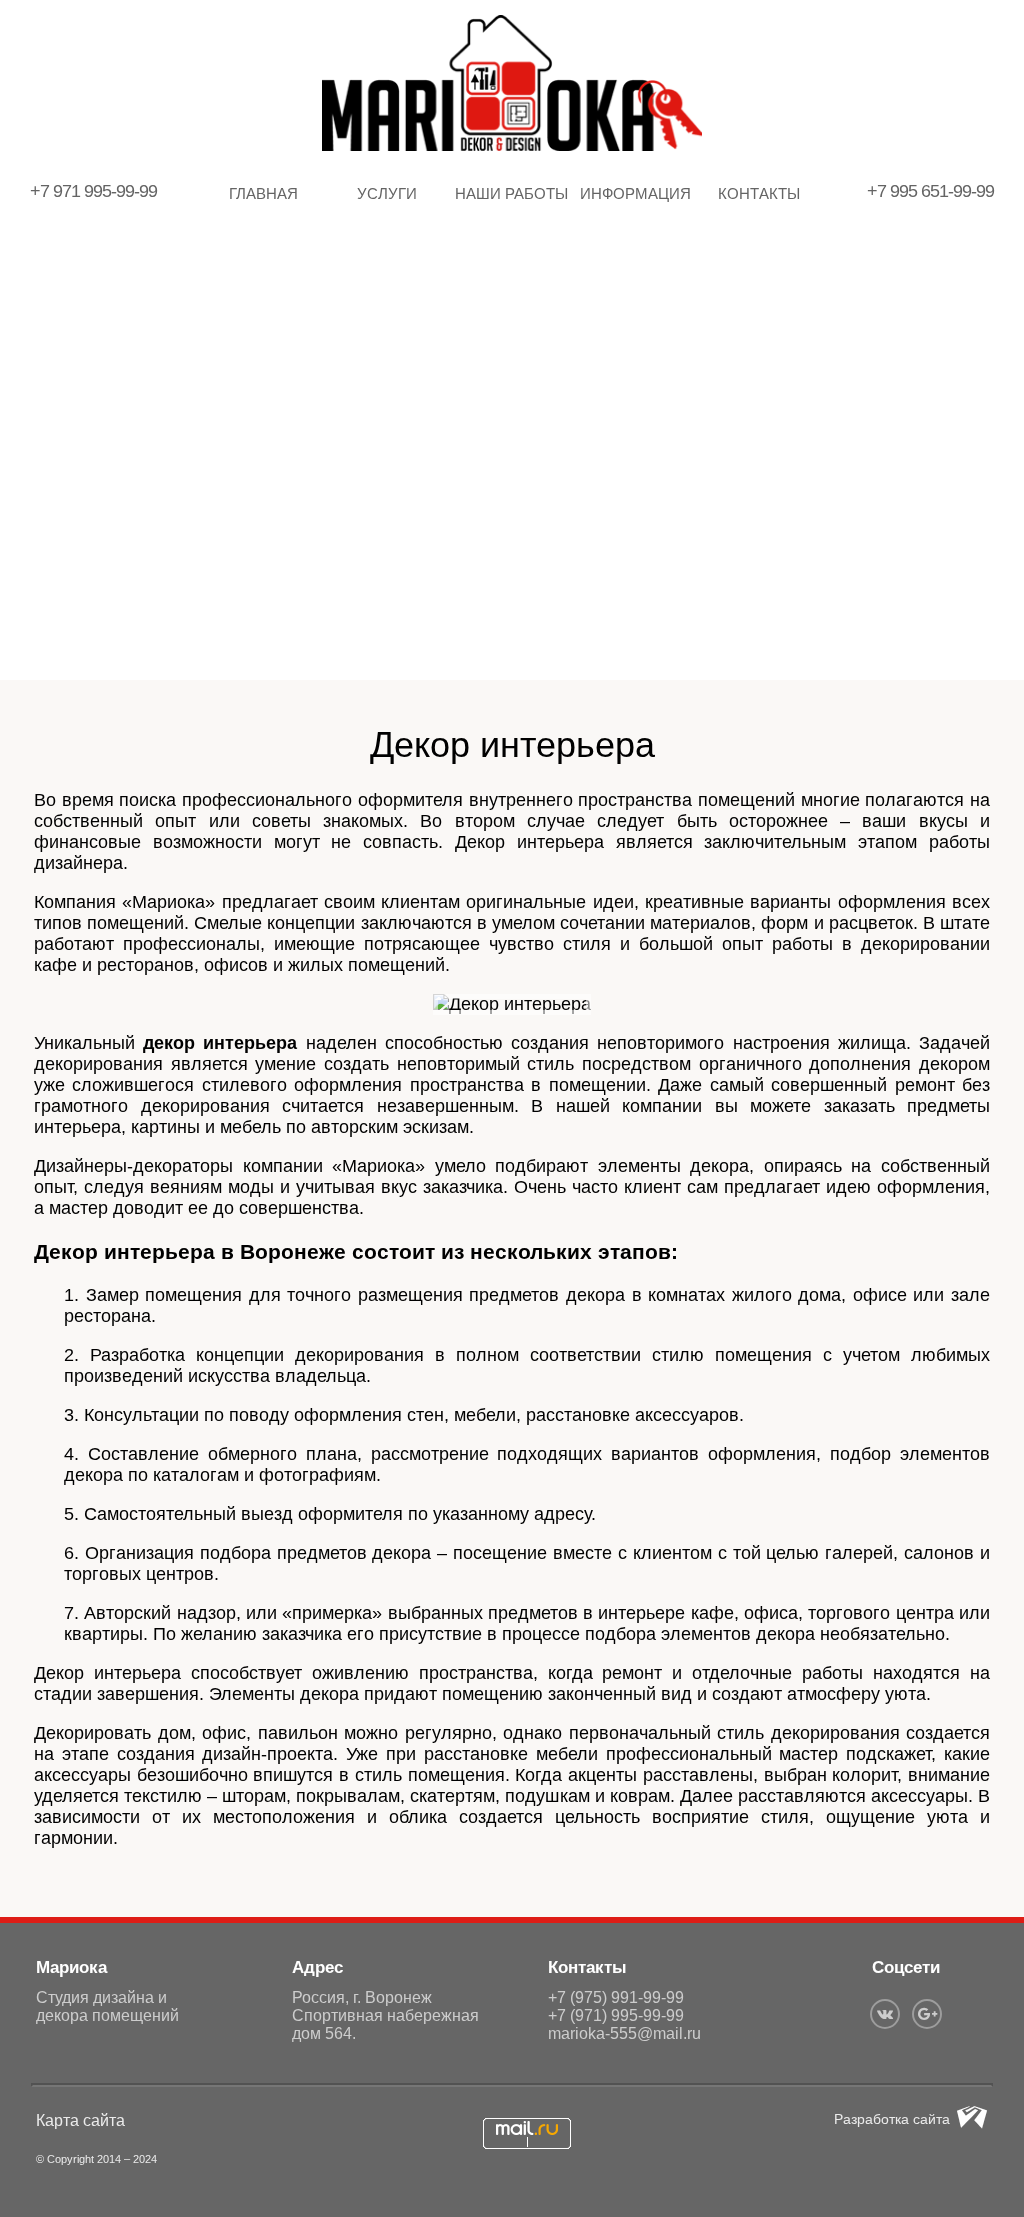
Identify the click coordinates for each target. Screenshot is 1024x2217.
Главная (263, 193)
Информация (635, 193)
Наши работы (511, 193)
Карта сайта (80, 2120)
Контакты (759, 193)
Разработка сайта (892, 2119)
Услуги (387, 193)
